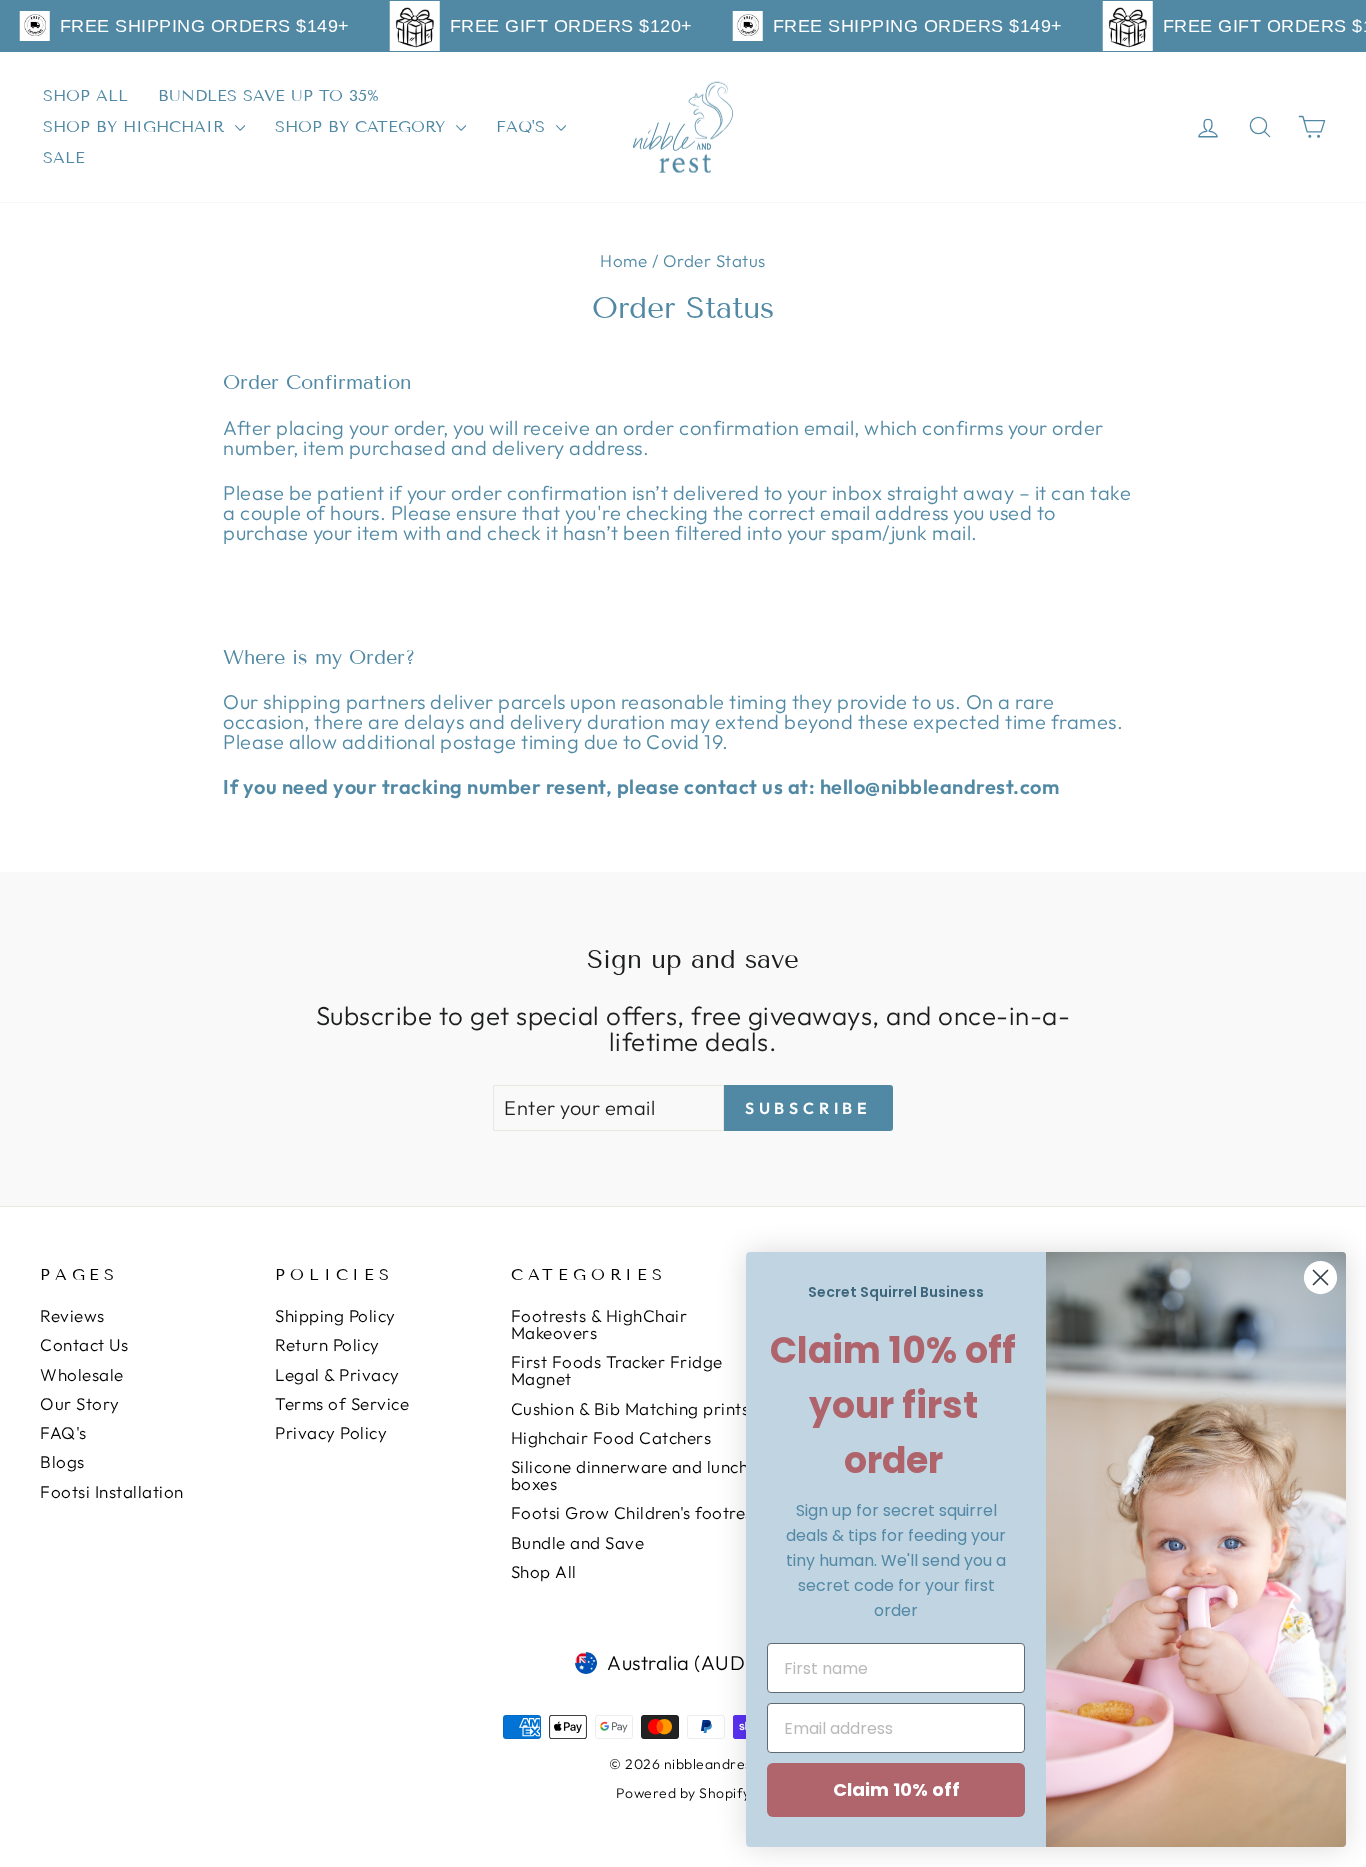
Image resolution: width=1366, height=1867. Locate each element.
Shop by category (363, 126)
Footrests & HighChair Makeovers (599, 1324)
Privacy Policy (331, 1432)
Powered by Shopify (683, 1793)
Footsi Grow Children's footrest (635, 1512)
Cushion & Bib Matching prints (630, 1408)
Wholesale (82, 1374)
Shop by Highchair (136, 126)
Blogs (62, 1461)
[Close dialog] (1320, 1277)
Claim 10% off (896, 1789)
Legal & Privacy (337, 1374)
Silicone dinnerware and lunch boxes (630, 1475)
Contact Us (84, 1344)
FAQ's (523, 126)
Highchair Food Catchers (611, 1437)
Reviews (72, 1315)
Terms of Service (342, 1403)
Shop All (85, 95)
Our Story (80, 1403)
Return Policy (327, 1344)
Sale (64, 157)
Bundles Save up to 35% (268, 95)
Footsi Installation (112, 1491)
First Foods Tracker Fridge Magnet (617, 1370)
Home (623, 260)
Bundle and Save (578, 1542)
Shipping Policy (335, 1315)
